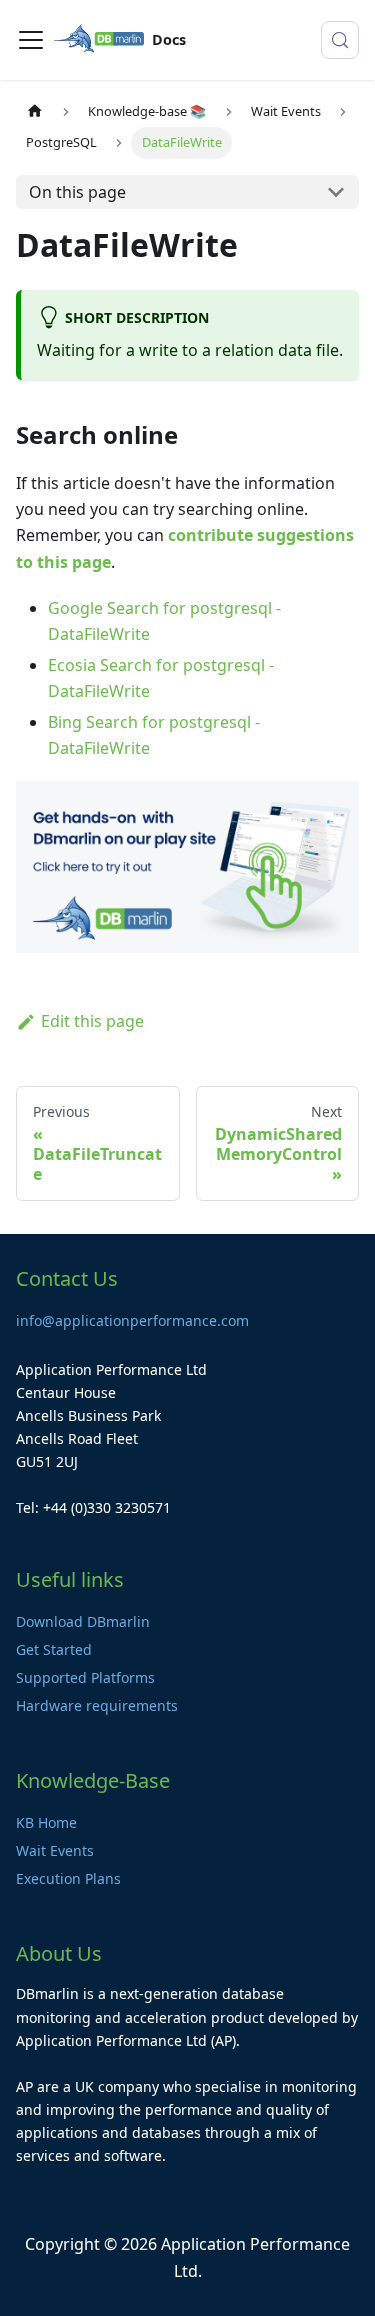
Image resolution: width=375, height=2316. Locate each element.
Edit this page (92, 1021)
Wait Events (55, 1850)
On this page (77, 192)
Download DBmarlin (83, 1621)
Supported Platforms (85, 1677)
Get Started (54, 1649)
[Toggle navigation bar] (31, 40)
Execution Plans (68, 1878)
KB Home (46, 1822)
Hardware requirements (97, 1705)
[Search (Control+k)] (340, 40)
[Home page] (35, 111)
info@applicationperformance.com (132, 1320)
